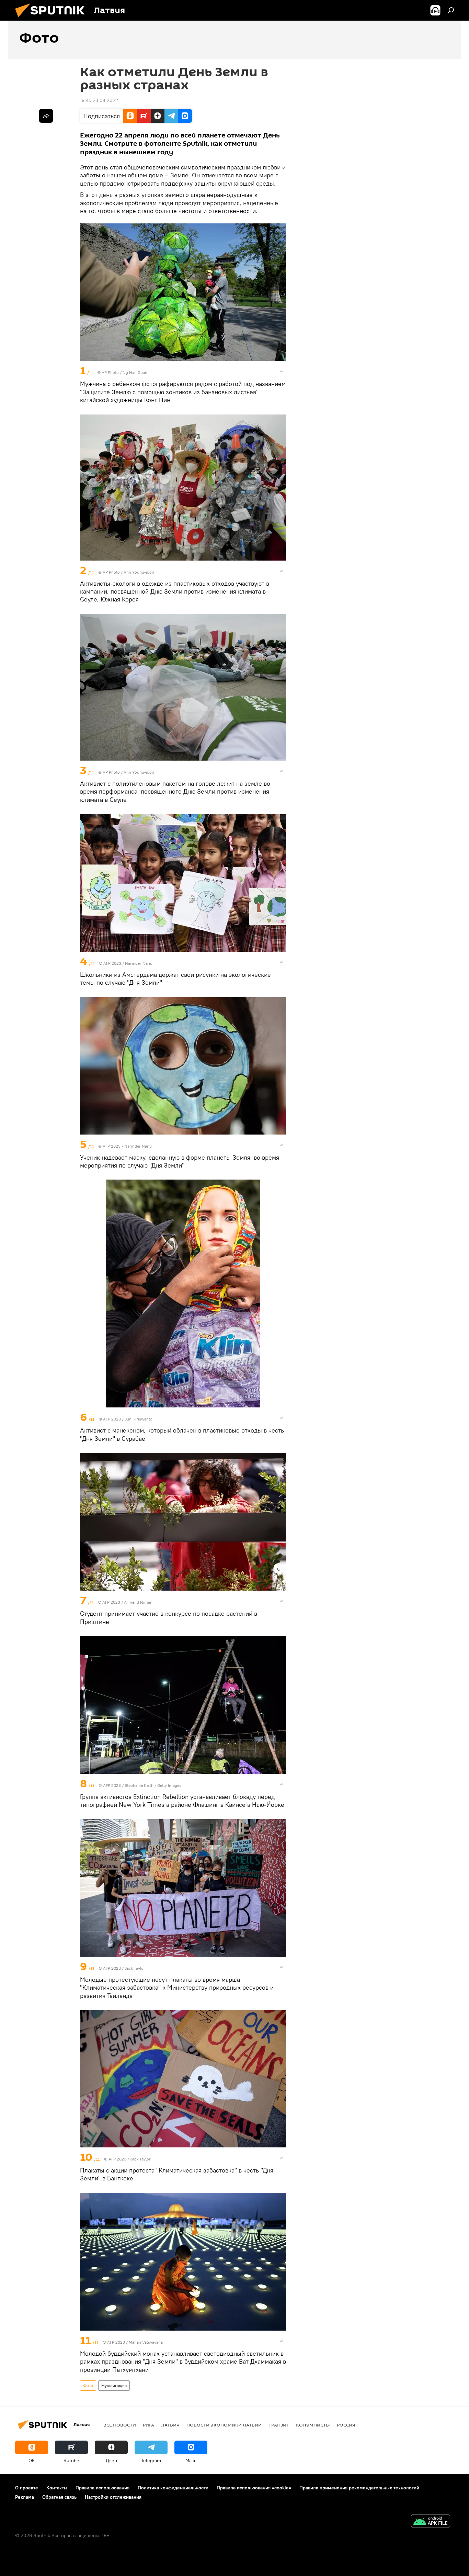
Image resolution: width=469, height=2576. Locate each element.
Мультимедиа (114, 2385)
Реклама (25, 2497)
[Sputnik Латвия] (53, 19)
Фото (88, 2385)
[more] (282, 371)
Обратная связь (59, 2497)
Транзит (279, 2425)
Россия (346, 2425)
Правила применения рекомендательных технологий (359, 2488)
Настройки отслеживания (113, 2497)
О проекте (27, 2488)
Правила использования (102, 2488)
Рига (148, 2425)
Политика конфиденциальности (173, 2488)
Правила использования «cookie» (254, 2488)
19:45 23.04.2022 (99, 100)
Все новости (120, 2425)
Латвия (170, 2425)
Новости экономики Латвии (224, 2425)
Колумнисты (313, 2425)
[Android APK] (431, 2522)
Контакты (57, 2488)
